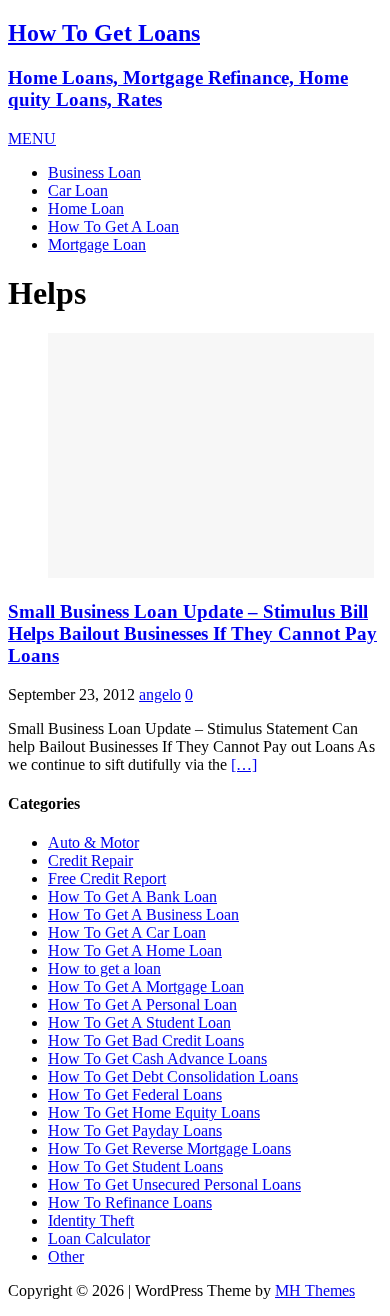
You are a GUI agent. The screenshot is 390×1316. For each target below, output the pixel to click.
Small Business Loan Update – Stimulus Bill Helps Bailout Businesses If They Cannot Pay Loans (192, 633)
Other (66, 1256)
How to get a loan (104, 968)
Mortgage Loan (97, 244)
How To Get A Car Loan (127, 932)
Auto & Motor (93, 842)
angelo (160, 694)
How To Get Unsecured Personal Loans (174, 1184)
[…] (244, 764)
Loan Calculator (99, 1238)
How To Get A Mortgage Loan (146, 986)
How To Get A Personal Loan (142, 1004)
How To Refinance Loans (130, 1202)
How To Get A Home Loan (135, 950)
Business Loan (94, 172)
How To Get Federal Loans (135, 1094)
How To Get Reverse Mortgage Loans (169, 1148)
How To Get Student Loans (135, 1166)
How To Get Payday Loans (135, 1130)
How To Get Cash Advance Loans (157, 1058)
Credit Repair (90, 860)
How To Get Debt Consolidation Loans (173, 1076)
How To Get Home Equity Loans (154, 1112)
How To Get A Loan (113, 226)
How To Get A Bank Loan (132, 896)
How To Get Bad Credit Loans (146, 1040)
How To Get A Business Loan (143, 914)
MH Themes (315, 1290)
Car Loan (78, 190)
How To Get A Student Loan (139, 1022)
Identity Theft (91, 1220)
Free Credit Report (107, 878)
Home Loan (86, 208)
